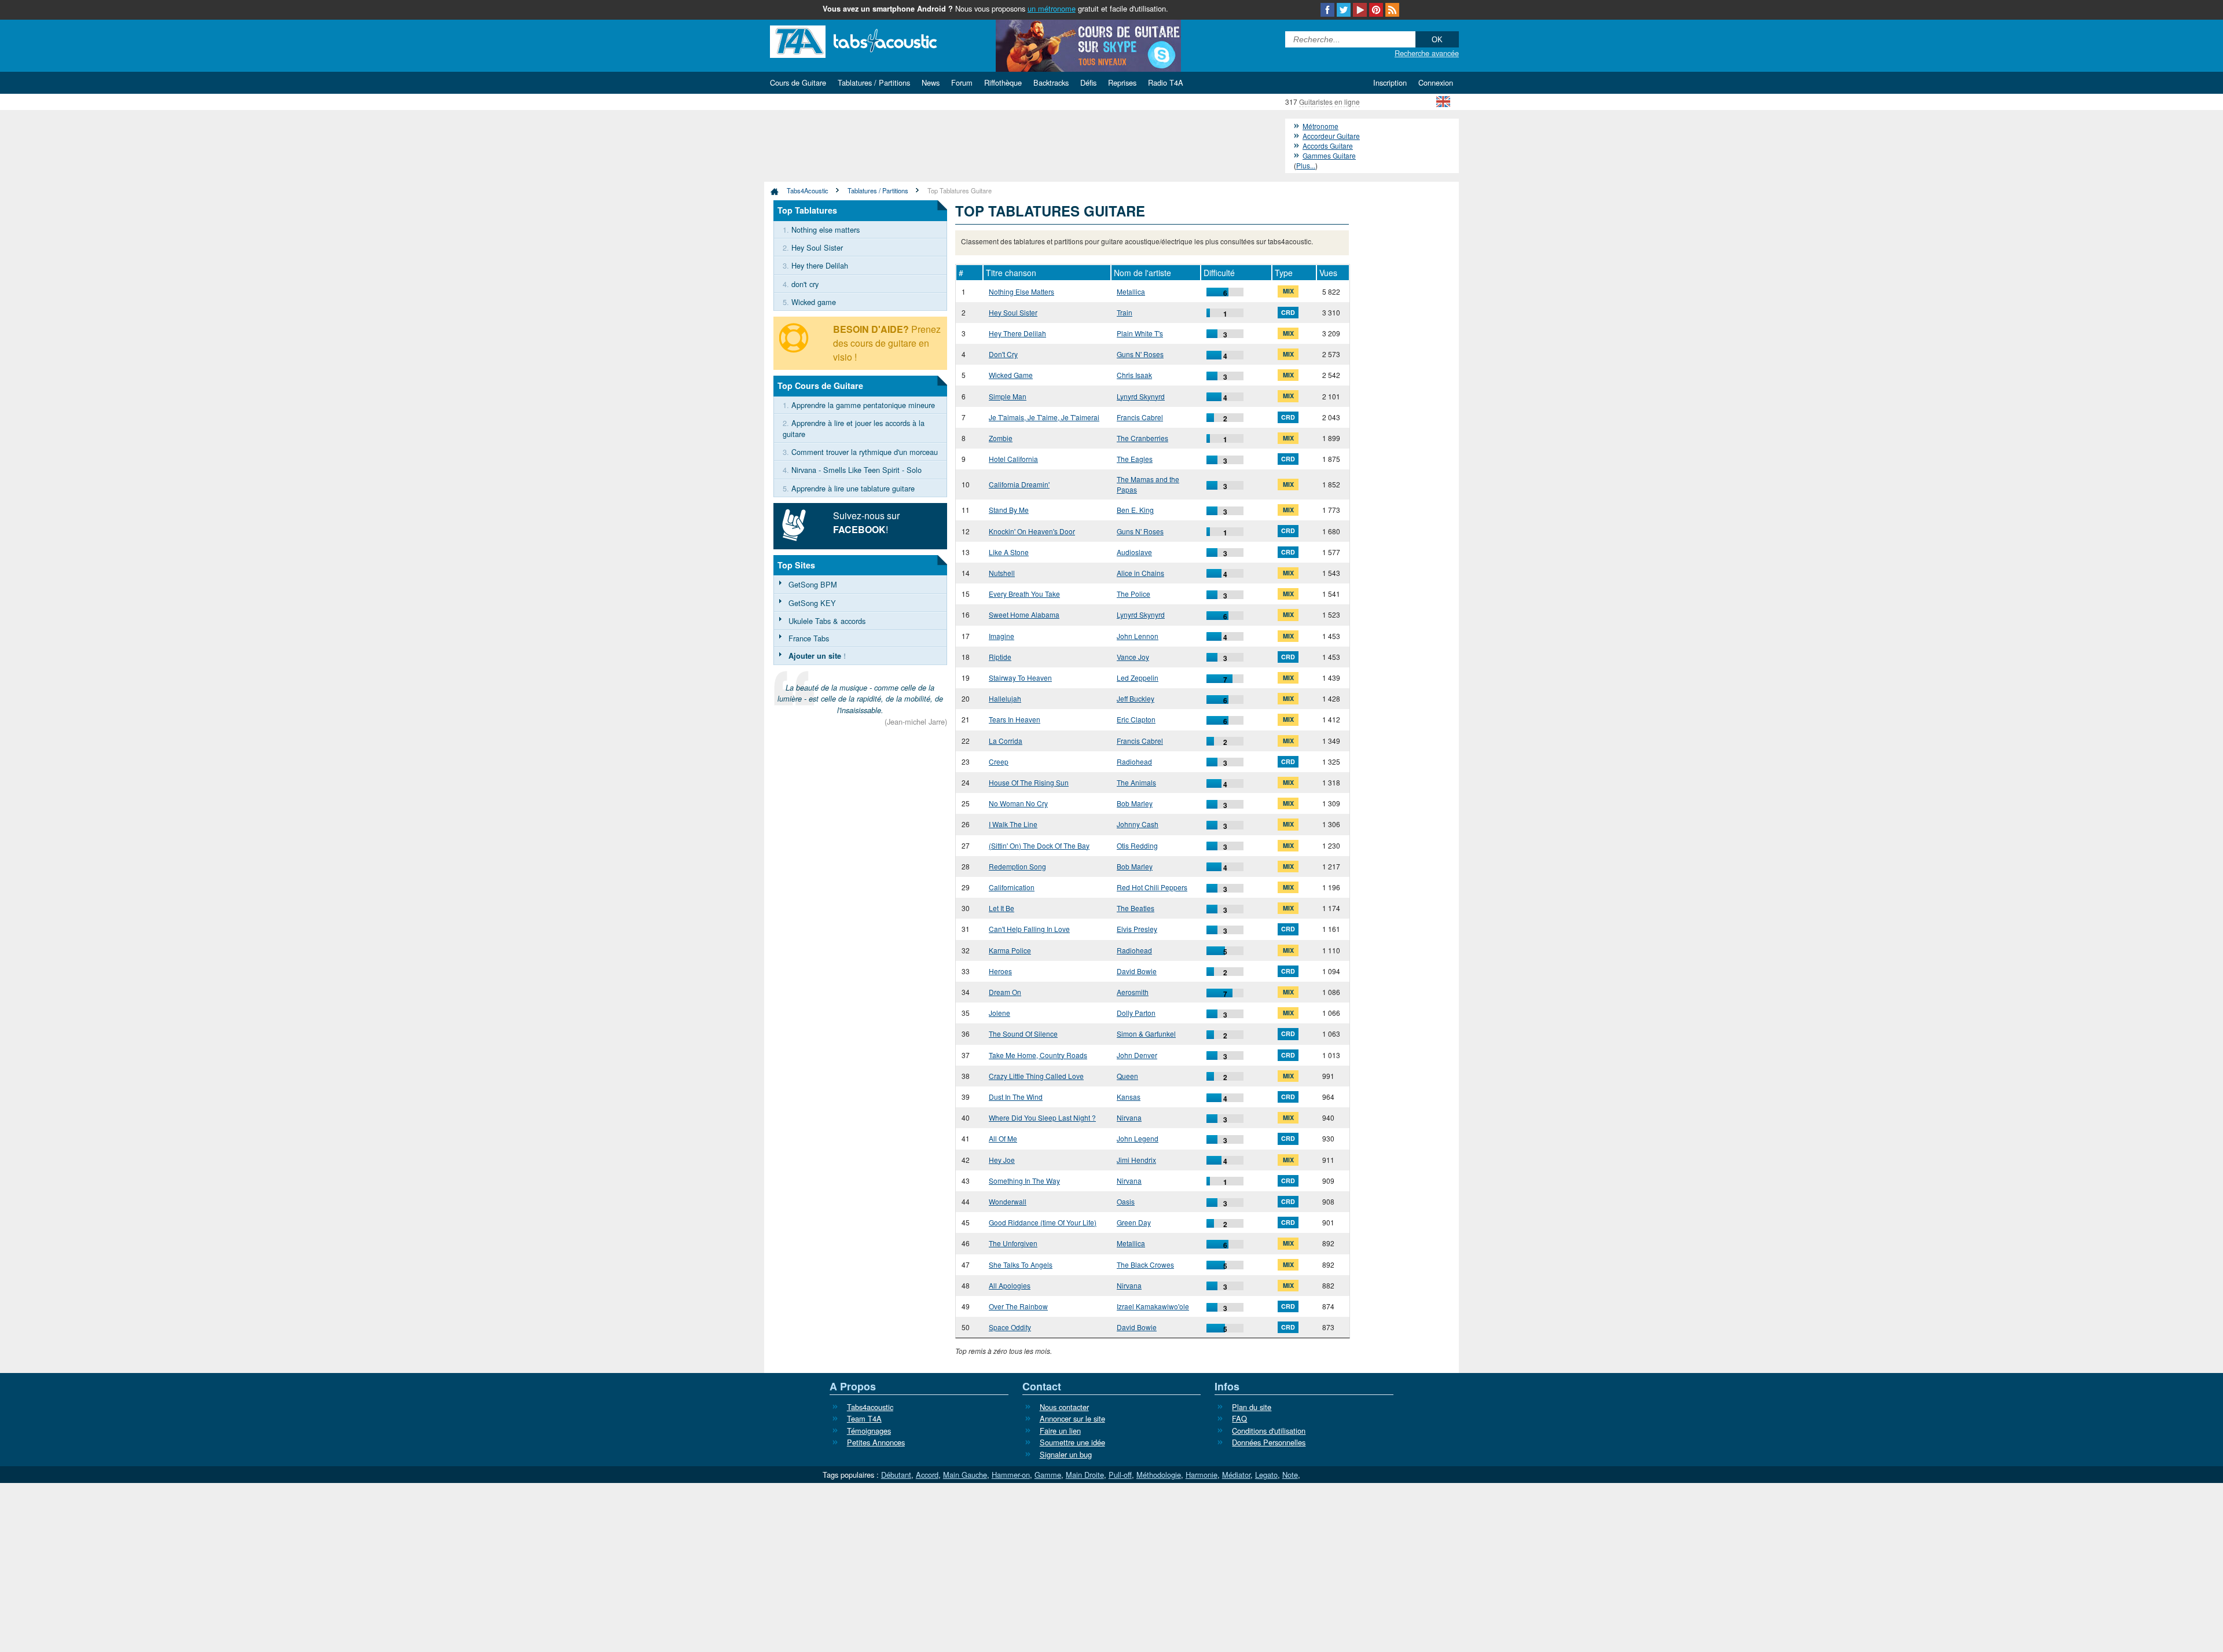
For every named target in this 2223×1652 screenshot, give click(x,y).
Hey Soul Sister (1013, 312)
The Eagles (1135, 459)
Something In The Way (1024, 1181)
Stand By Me (1009, 510)
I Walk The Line (1013, 824)
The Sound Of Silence (1023, 1034)
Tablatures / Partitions (878, 190)
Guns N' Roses (1140, 354)
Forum (962, 82)
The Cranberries (1142, 438)
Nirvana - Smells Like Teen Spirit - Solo (856, 470)
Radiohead (1134, 761)
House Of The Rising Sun (1029, 782)
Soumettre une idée (1072, 1442)
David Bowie (1137, 971)
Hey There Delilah (1017, 333)
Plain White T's (1140, 333)
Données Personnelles (1269, 1442)
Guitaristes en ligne (1329, 102)
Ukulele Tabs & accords (827, 621)
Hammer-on (1011, 1475)
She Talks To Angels (1021, 1264)
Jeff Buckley (1136, 698)
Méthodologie (1159, 1475)
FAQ (1239, 1418)
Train (1125, 312)
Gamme (1048, 1475)
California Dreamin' (1019, 484)
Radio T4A (1166, 82)
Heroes (1000, 971)
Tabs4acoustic (870, 1407)
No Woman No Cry (1018, 803)
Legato (1266, 1475)
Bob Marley (1135, 803)
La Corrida (1006, 741)
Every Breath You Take (1024, 594)
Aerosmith (1133, 992)
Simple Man (1008, 396)
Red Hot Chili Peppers (1152, 887)
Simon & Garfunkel (1146, 1034)
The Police (1133, 594)
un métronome (1052, 8)
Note (1290, 1475)
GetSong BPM (813, 584)
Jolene (999, 1013)
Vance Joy (1133, 657)
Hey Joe (1002, 1160)
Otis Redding (1137, 845)
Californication (1012, 887)
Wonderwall (1008, 1201)
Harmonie (1202, 1475)
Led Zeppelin (1138, 678)
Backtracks (1051, 82)
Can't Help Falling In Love (1029, 929)
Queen (1127, 1076)
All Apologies (1010, 1285)
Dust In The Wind (1016, 1097)
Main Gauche (965, 1475)
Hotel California (1013, 459)
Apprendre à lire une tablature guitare (853, 488)
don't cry (805, 284)
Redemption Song (1017, 866)
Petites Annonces (876, 1442)
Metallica (1131, 291)
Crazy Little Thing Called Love (1036, 1076)
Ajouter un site (815, 656)
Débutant (896, 1475)
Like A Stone (1009, 552)
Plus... (1306, 165)
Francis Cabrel (1140, 417)
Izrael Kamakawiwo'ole (1153, 1306)
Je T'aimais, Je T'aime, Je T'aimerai (1044, 417)
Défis (1088, 82)
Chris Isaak (1134, 375)
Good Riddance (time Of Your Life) (1043, 1222)
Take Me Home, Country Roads (1038, 1055)
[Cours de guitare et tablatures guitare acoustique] (871, 40)
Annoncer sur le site (1072, 1418)
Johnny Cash (1138, 824)
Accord (927, 1475)
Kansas (1129, 1097)
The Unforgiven (1013, 1243)
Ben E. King (1135, 510)
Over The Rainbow (1018, 1306)
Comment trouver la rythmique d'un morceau (865, 452)
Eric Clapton (1136, 719)
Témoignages (869, 1431)
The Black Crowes (1145, 1264)
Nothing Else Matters (1021, 291)
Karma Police (1010, 950)
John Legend (1138, 1138)
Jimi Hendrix (1136, 1160)
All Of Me (1003, 1138)
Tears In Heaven (1015, 719)
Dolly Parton (1136, 1013)
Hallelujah (1005, 698)
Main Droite (1085, 1475)
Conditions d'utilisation (1269, 1431)
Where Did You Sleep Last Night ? (1042, 1117)
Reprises (1122, 82)
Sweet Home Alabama (1024, 614)
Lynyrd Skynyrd (1141, 396)
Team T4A (864, 1418)
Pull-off (1120, 1475)
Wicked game (814, 302)
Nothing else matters (826, 230)
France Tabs (809, 638)
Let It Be (1002, 908)
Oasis (1126, 1201)
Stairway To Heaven (1020, 678)
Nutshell (1002, 573)
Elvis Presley (1137, 929)
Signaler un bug (1066, 1454)
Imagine (1002, 636)
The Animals (1136, 782)
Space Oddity (1010, 1327)
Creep (999, 761)
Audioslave (1134, 552)
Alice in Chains (1140, 573)
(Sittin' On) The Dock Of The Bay (1039, 845)
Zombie (1001, 438)
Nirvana (1129, 1117)
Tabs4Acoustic (808, 190)
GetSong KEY (812, 603)
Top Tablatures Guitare (960, 190)
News (931, 82)
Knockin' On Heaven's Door (1032, 531)
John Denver (1137, 1055)
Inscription (1390, 82)
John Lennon (1138, 636)
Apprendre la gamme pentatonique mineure (863, 405)
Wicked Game (1011, 375)
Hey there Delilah (820, 265)
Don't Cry (1003, 354)
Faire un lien (1060, 1431)
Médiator (1236, 1475)
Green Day (1134, 1222)
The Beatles (1136, 908)
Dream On (1005, 992)
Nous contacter (1064, 1407)
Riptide (1000, 657)
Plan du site (1252, 1407)
